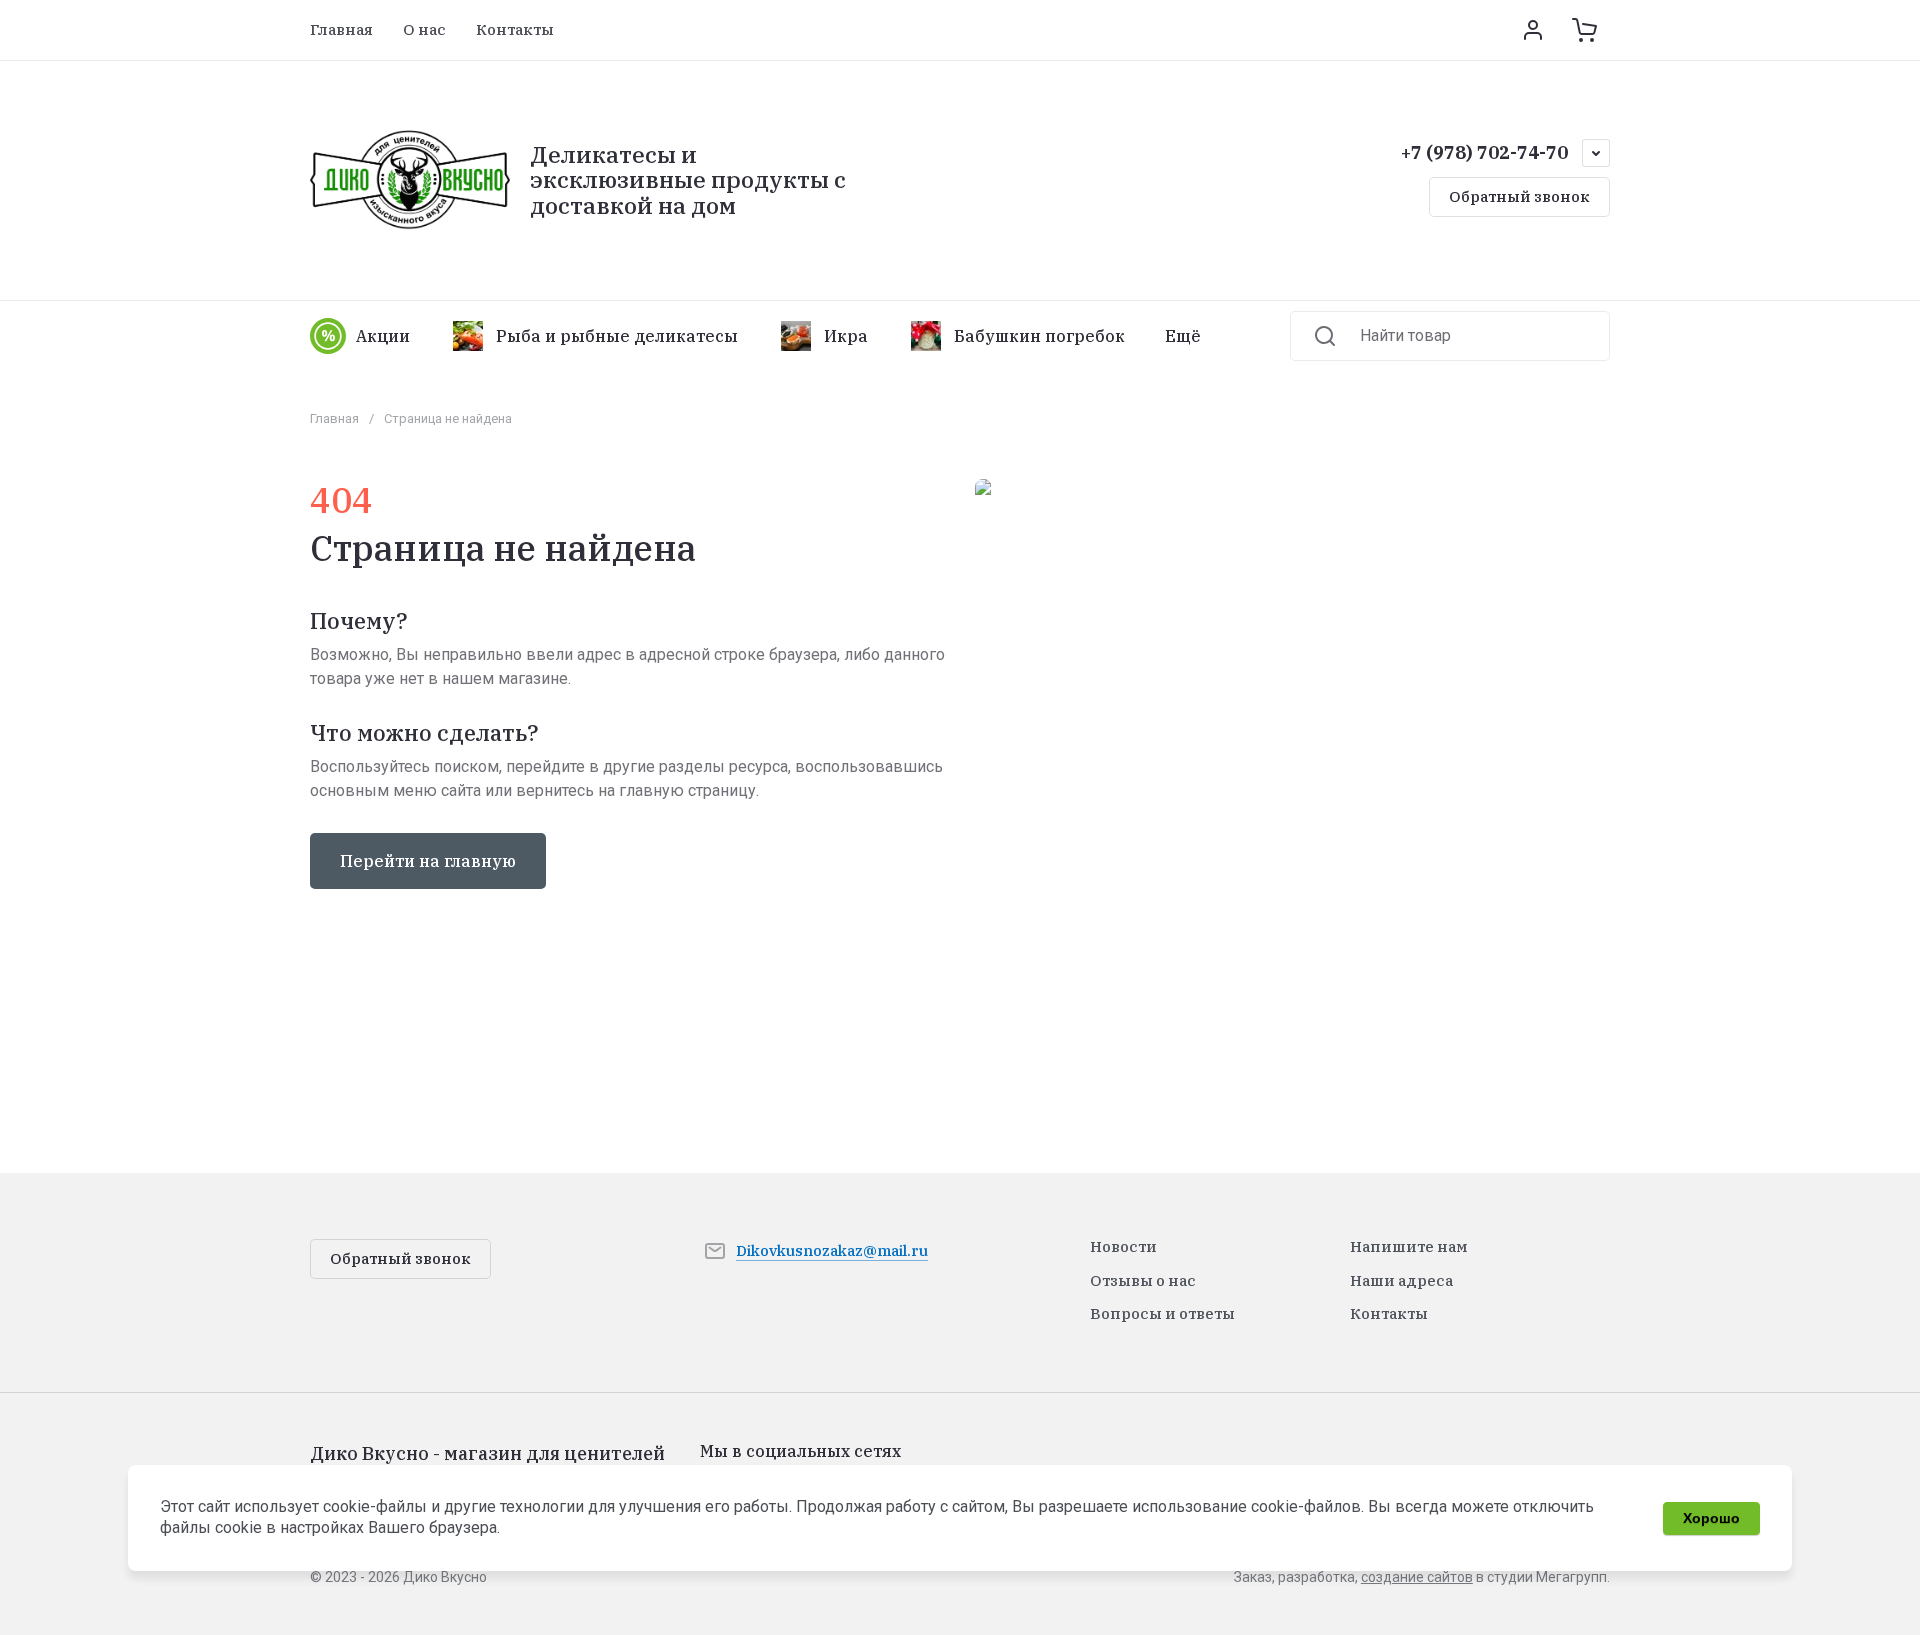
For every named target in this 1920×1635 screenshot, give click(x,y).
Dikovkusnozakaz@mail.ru (832, 1250)
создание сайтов (1417, 1577)
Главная (334, 418)
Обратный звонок (1519, 196)
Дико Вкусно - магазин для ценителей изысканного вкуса (487, 1464)
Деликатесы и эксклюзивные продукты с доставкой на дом (688, 179)
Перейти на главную (428, 861)
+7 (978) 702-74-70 (1484, 152)
